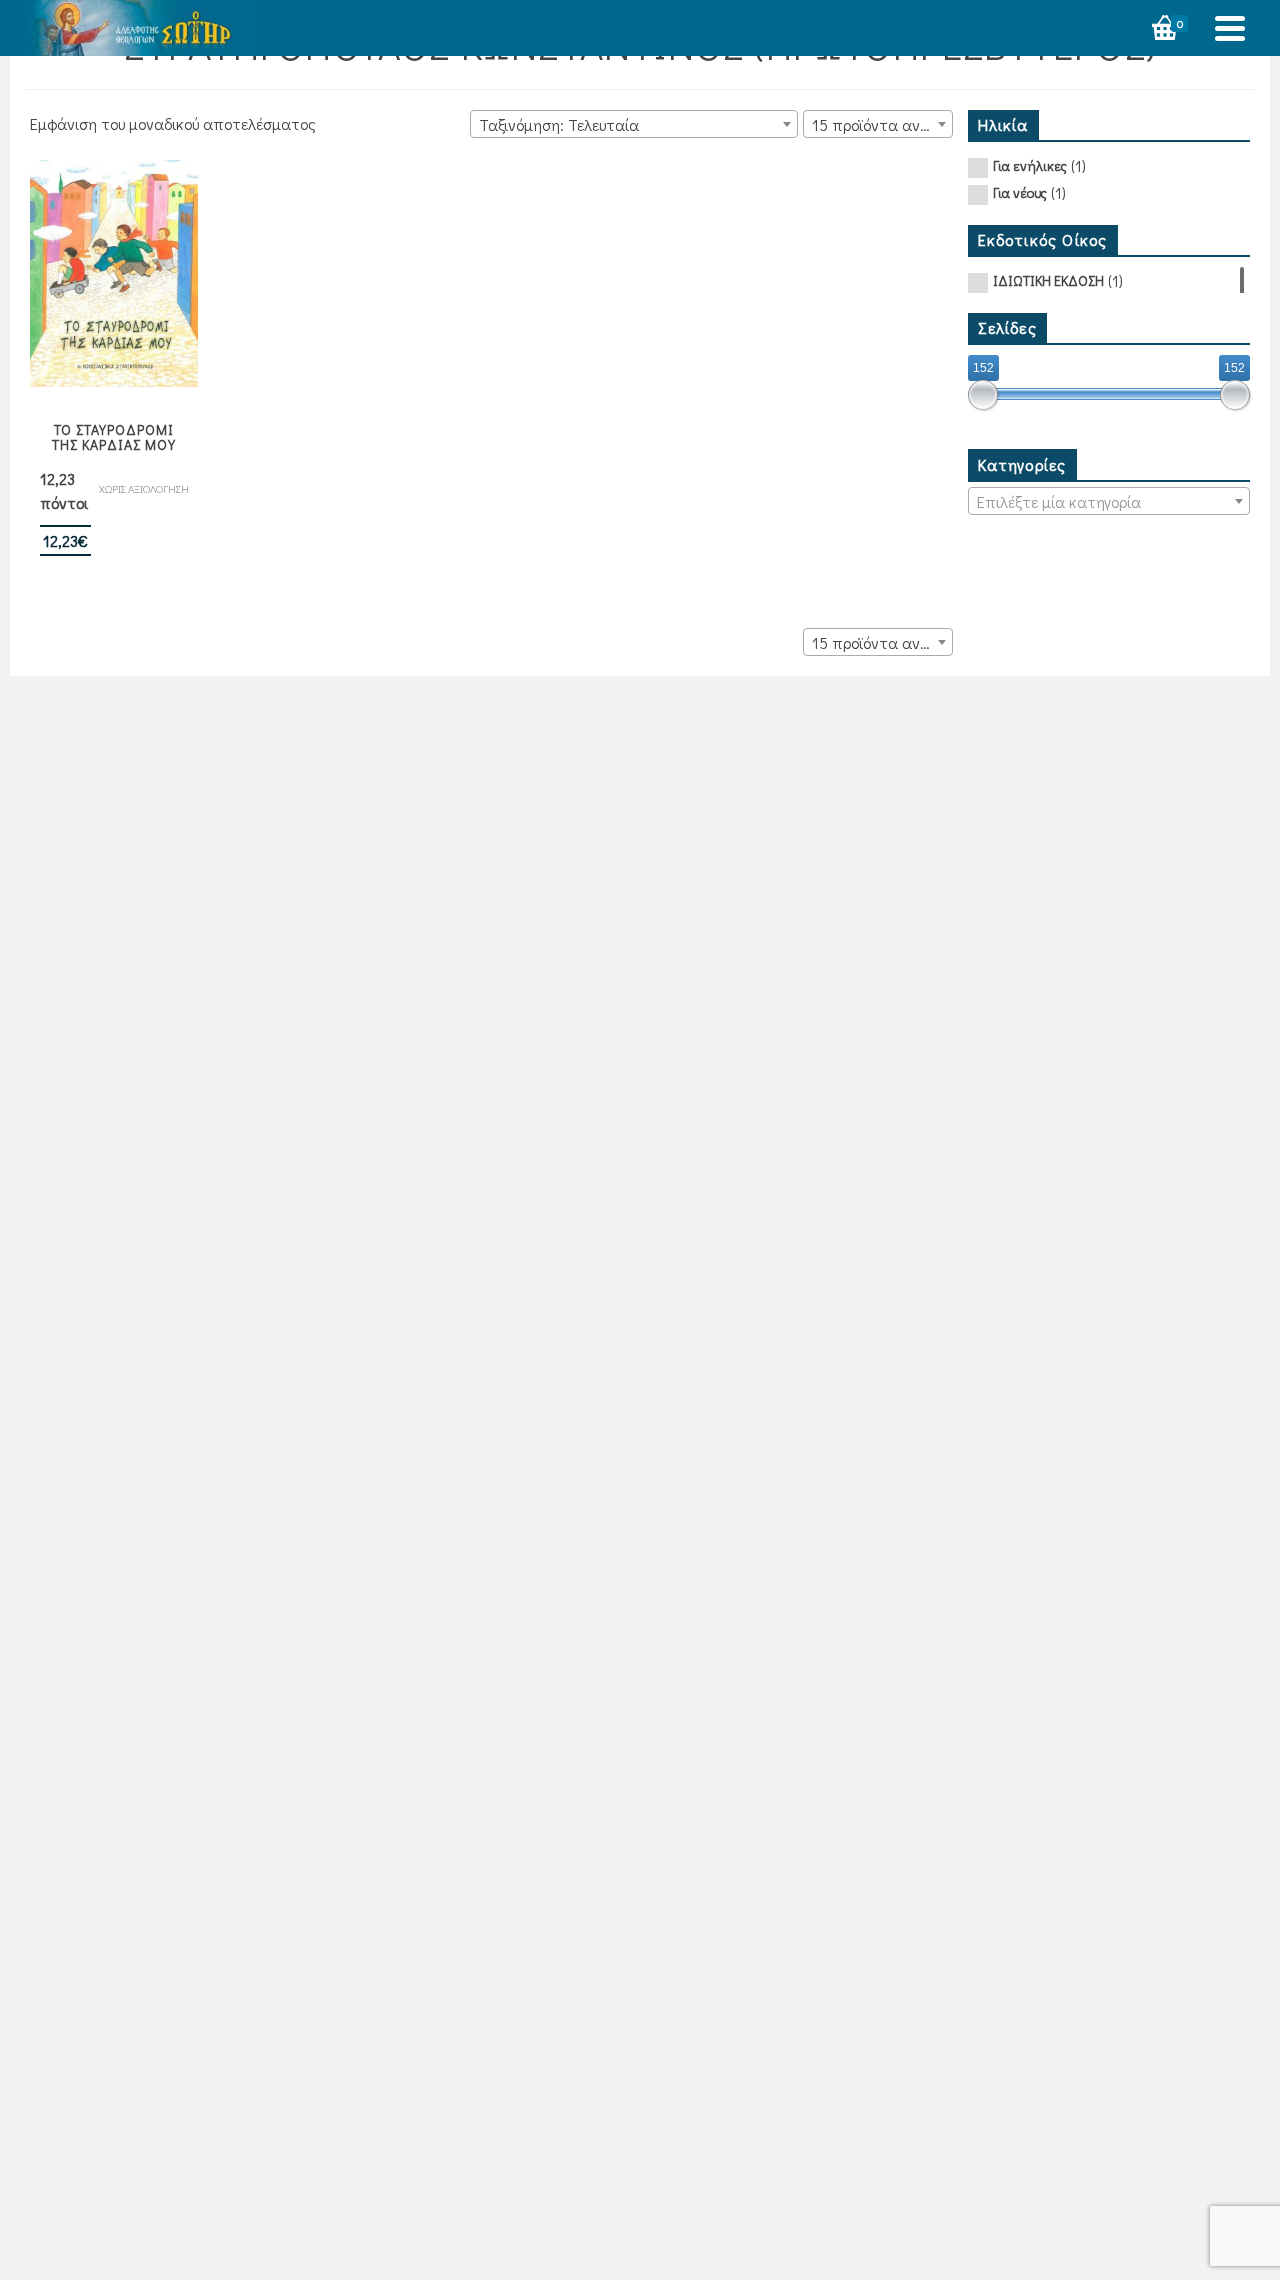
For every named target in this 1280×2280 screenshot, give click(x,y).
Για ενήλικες (1030, 165)
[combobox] (634, 124)
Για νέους (1020, 192)
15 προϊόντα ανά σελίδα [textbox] (882, 124)
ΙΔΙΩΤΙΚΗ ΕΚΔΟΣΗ (1048, 280)
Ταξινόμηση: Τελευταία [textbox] (559, 124)
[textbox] (1109, 502)
